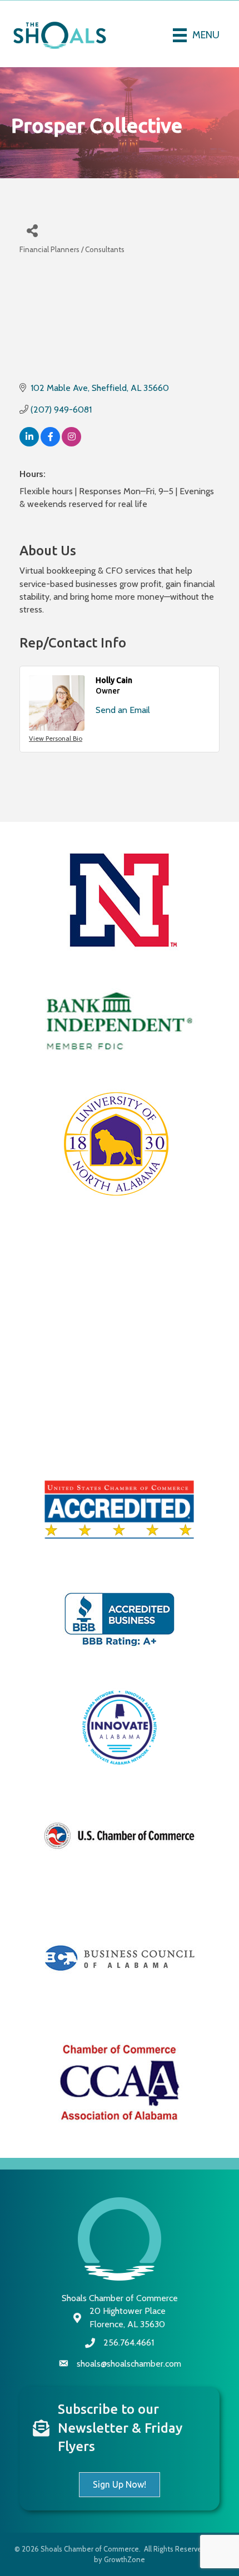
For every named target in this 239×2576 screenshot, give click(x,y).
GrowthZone (125, 2559)
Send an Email (123, 710)
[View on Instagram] (71, 443)
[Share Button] (32, 230)
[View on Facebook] (50, 443)
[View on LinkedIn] (29, 443)
